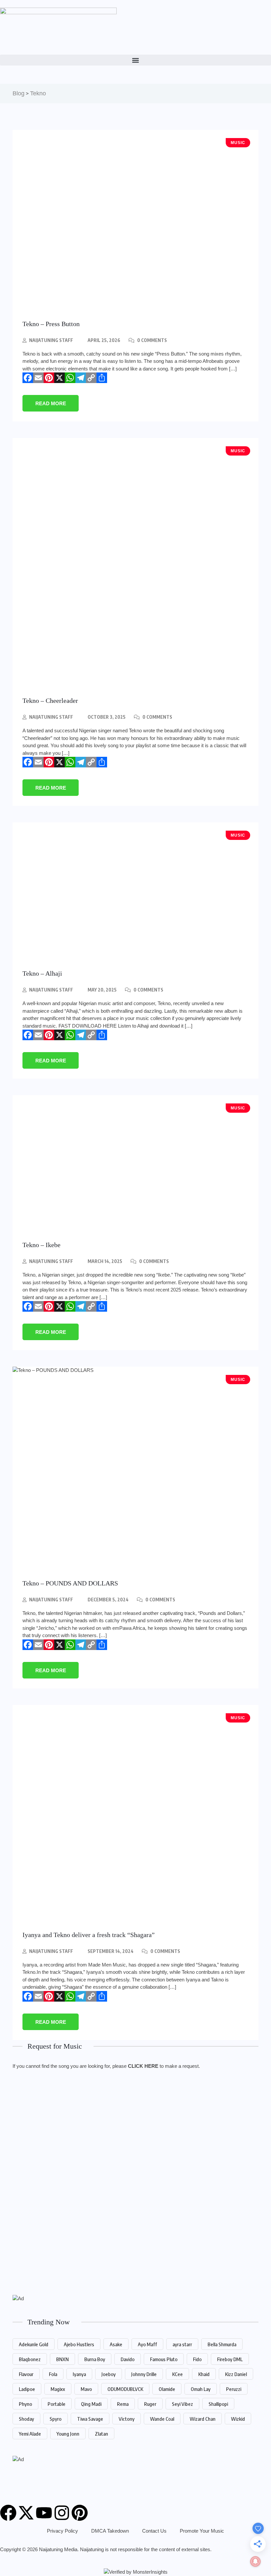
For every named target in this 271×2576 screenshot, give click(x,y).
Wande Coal (162, 2419)
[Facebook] (28, 378)
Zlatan (101, 2434)
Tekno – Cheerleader (50, 701)
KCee (177, 2374)
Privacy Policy (62, 2531)
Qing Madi (91, 2404)
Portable (57, 2404)
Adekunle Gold (34, 2344)
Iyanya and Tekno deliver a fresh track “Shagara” (89, 1935)
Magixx (58, 2389)
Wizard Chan (203, 2419)
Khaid (204, 2374)
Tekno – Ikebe (41, 1245)
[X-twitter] (26, 2513)
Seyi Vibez (182, 2404)
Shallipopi (218, 2404)
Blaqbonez (30, 2359)
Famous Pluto (164, 2359)
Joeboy (109, 2374)
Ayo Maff (147, 2344)
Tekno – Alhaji (42, 973)
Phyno (25, 2404)
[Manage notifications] (255, 2561)
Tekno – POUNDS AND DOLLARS (70, 1583)
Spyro (56, 2419)
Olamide (167, 2389)
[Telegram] (81, 378)
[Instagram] (62, 2513)
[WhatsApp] (70, 378)
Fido (197, 2359)
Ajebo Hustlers (79, 2344)
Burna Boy (95, 2359)
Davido (128, 2359)
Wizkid (238, 2419)
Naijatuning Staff (51, 340)
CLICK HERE (143, 2066)
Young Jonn (68, 2434)
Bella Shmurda (222, 2344)
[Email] (38, 378)
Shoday (26, 2419)
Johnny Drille (144, 2374)
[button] (135, 60)
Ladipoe (27, 2389)
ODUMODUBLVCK (125, 2389)
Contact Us (154, 2531)
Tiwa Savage (90, 2419)
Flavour (26, 2374)
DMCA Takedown (110, 2531)
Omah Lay (201, 2389)
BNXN (62, 2359)
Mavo (86, 2389)
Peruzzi (234, 2389)
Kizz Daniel (236, 2374)
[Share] (102, 378)
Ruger (150, 2404)
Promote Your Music (202, 2531)
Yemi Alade (30, 2434)
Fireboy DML (230, 2359)
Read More (51, 403)
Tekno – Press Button (51, 324)
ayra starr (182, 2344)
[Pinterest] (49, 378)
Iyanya (79, 2374)
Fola (53, 2374)
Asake (116, 2344)
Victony (127, 2419)
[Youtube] (44, 2513)
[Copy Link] (91, 378)
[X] (59, 378)
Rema (123, 2404)
